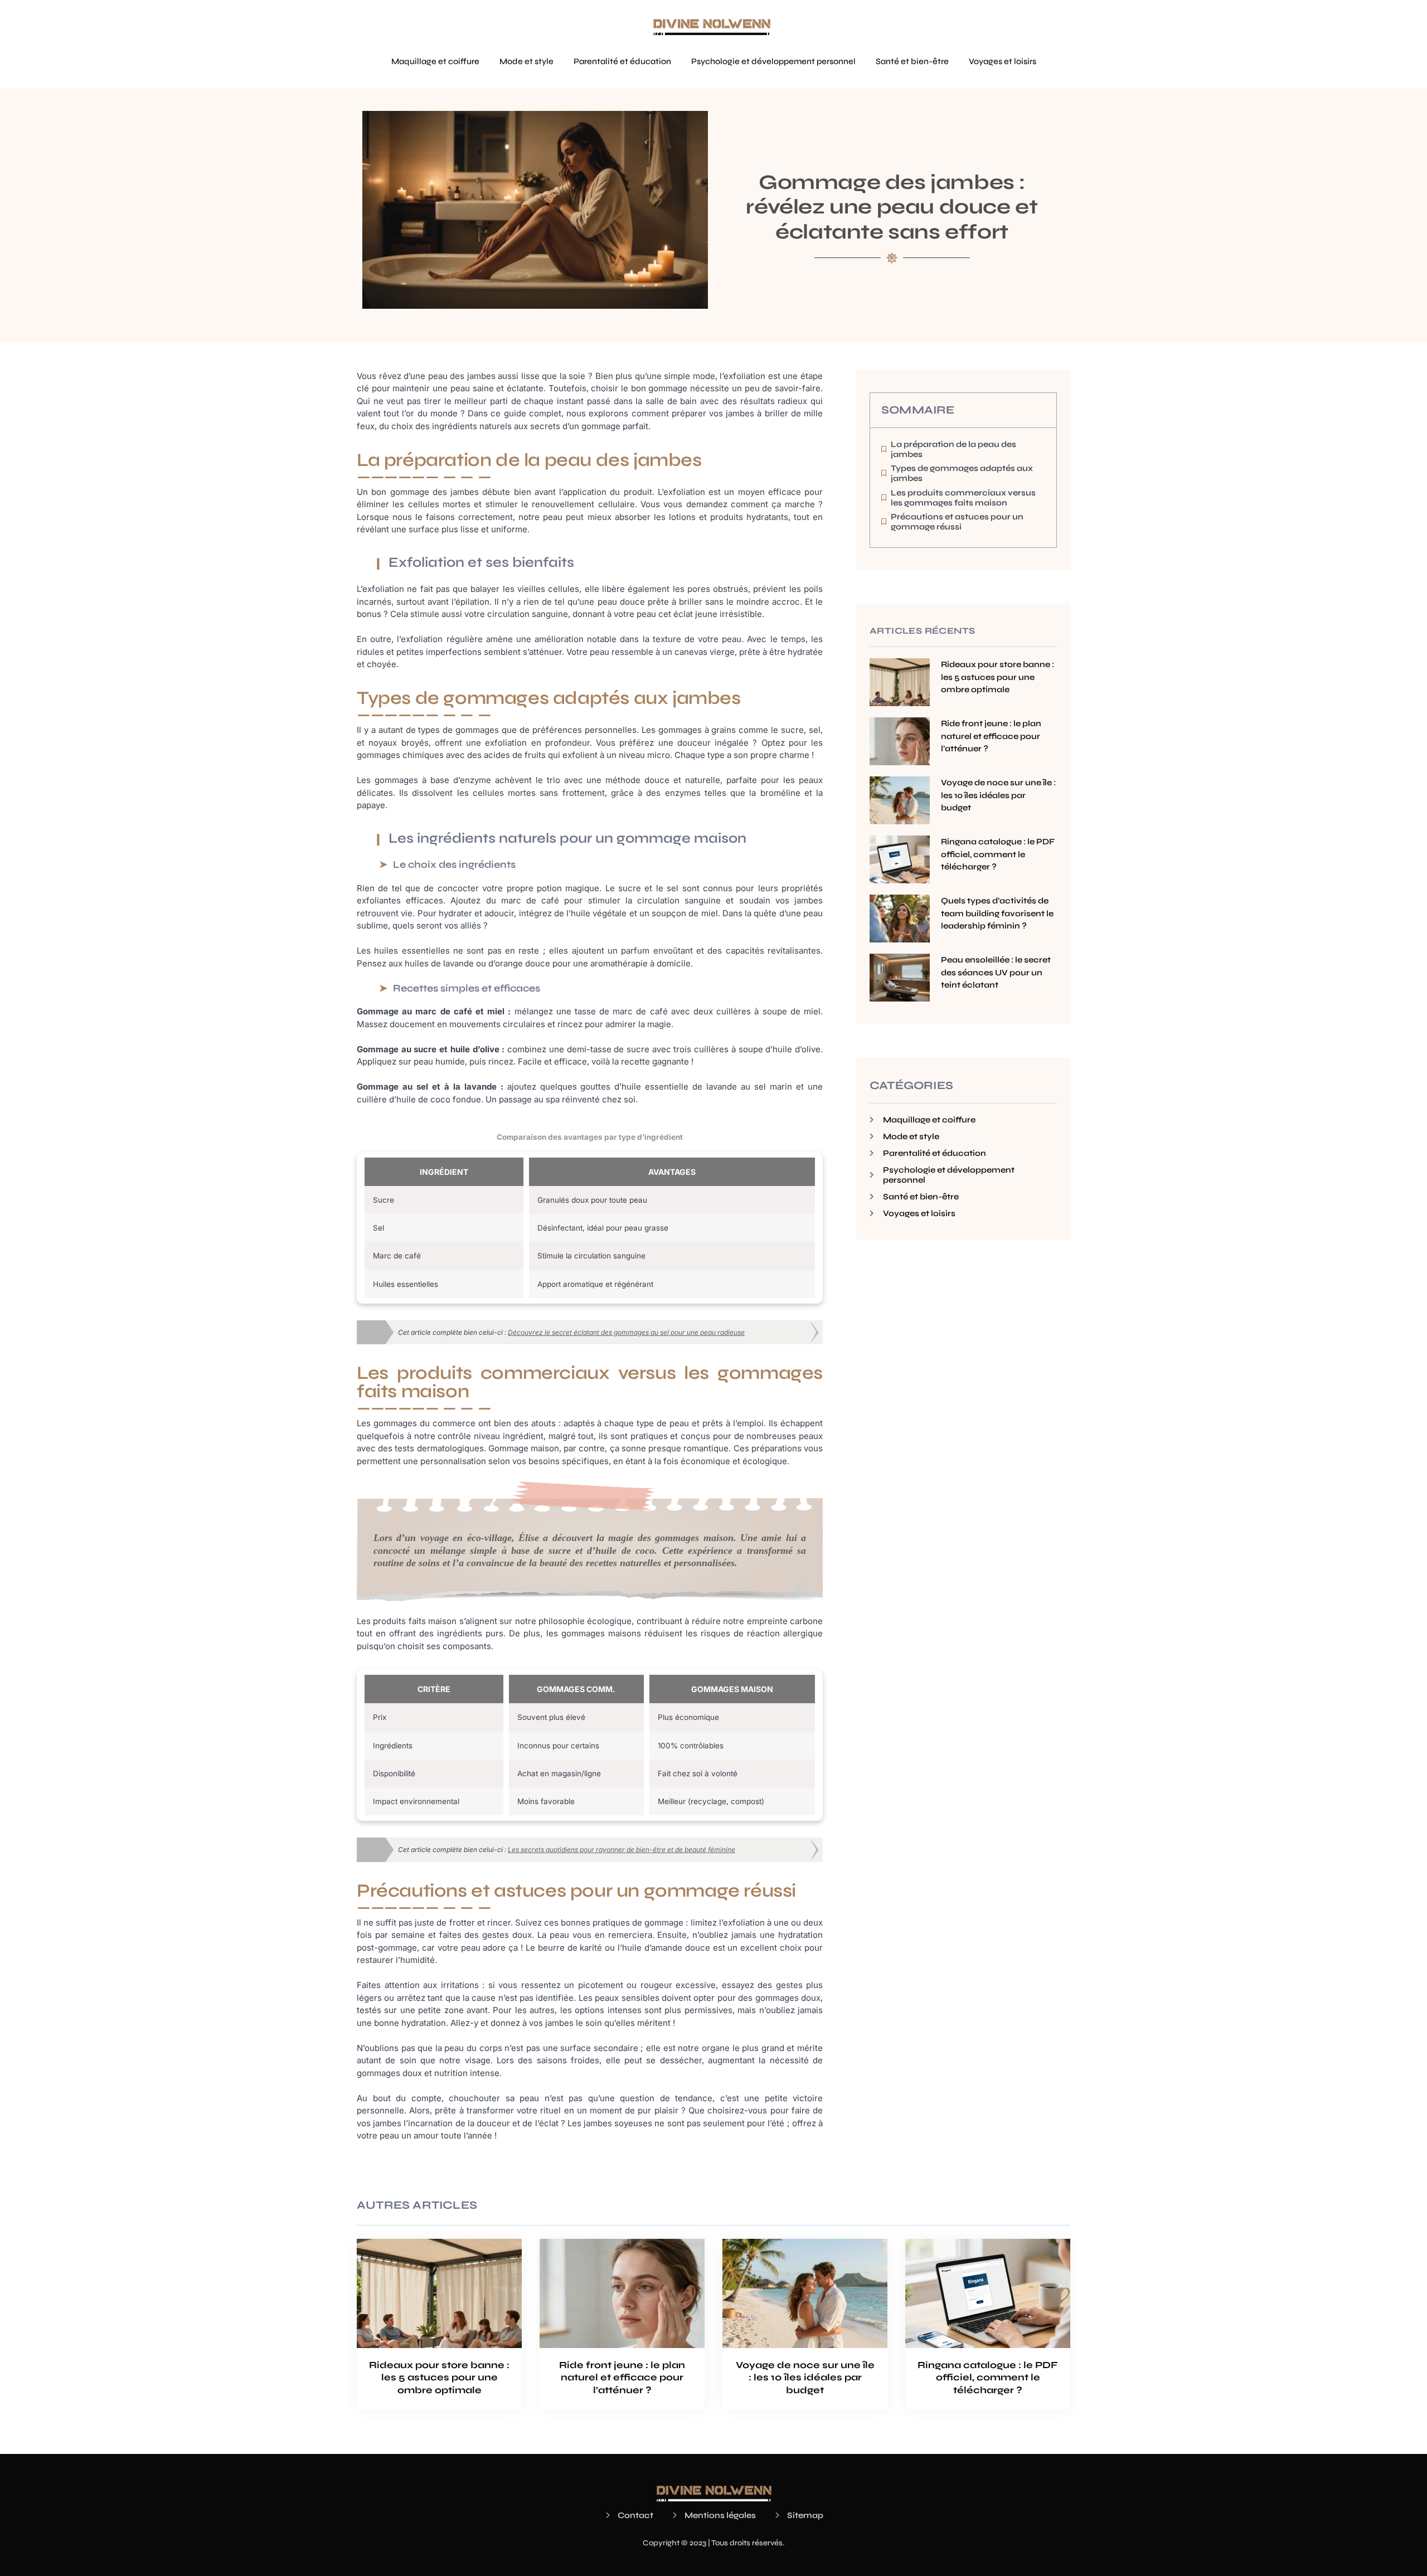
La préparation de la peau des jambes (953, 449)
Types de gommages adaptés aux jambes (962, 473)
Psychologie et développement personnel (773, 61)
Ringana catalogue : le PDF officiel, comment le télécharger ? (998, 854)
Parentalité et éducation (622, 61)
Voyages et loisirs (1003, 61)
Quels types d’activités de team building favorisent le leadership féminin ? (997, 913)
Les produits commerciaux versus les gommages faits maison (963, 498)
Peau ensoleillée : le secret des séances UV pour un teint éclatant (996, 972)
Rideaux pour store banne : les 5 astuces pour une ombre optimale (998, 677)
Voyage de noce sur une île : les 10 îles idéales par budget (998, 795)
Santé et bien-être (912, 61)
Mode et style (526, 61)
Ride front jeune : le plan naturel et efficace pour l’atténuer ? (991, 736)
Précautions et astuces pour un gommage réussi (957, 522)
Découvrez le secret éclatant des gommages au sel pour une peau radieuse (626, 1332)
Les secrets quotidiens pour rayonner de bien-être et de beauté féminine (622, 1850)
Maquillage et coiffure (435, 61)
